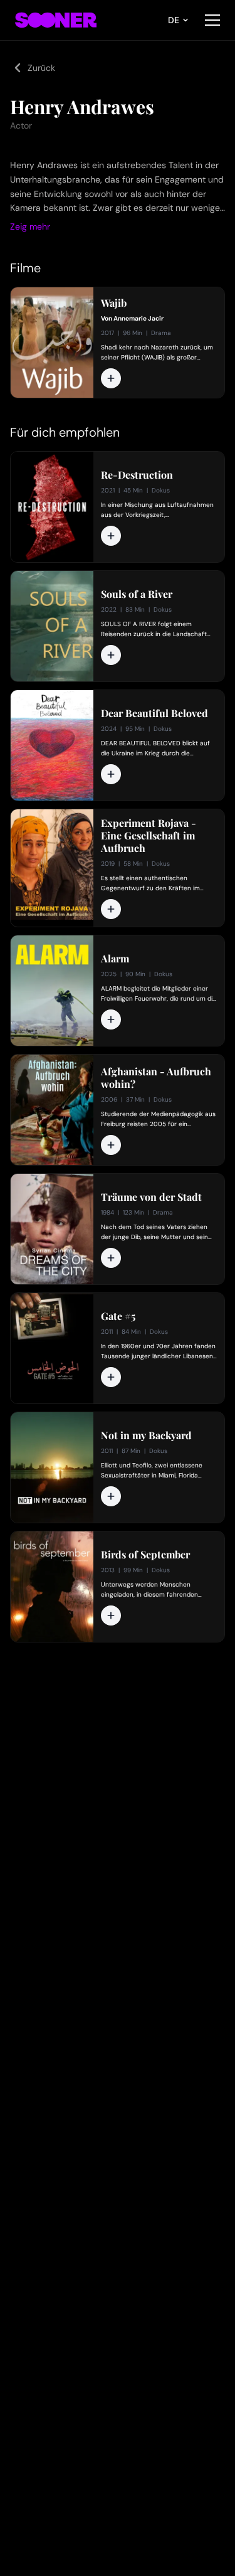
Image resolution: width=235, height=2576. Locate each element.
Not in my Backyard (146, 1435)
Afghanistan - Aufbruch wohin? (156, 1078)
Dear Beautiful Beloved (154, 713)
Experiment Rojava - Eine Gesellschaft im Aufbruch (149, 836)
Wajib (114, 303)
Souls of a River (137, 594)
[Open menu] (212, 20)
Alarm (115, 959)
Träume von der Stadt (151, 1197)
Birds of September (145, 1555)
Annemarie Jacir (138, 318)
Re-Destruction (137, 475)
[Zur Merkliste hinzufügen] (111, 378)
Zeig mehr (30, 226)
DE (174, 20)
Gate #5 (118, 1316)
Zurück (41, 68)
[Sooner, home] (56, 20)
